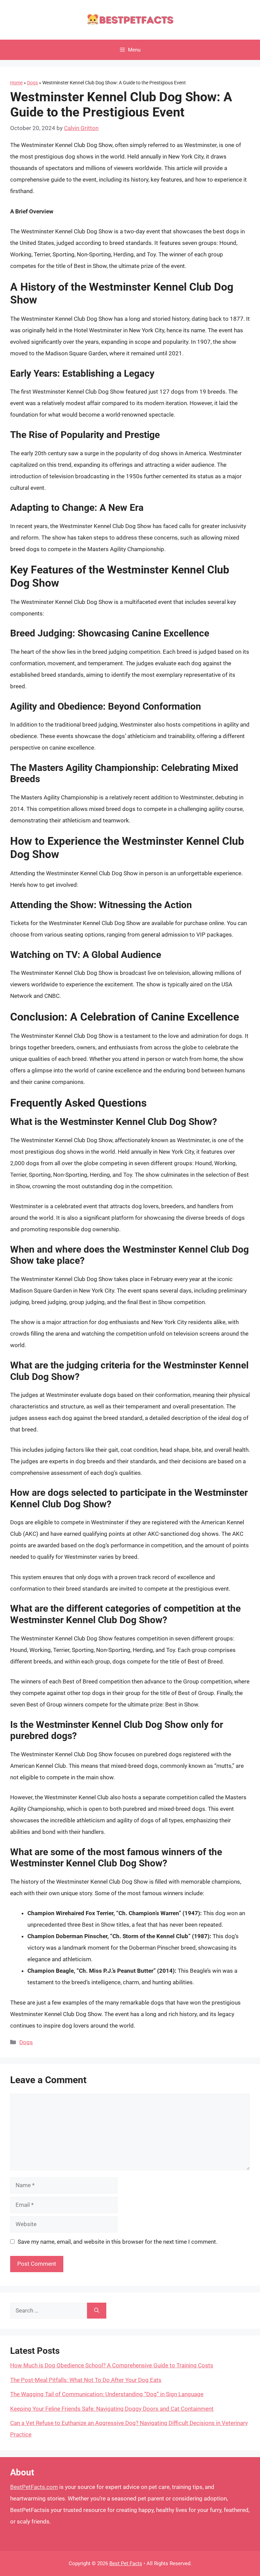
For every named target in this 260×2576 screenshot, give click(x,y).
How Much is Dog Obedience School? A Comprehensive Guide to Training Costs (112, 2365)
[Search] (97, 2311)
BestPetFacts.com (34, 2487)
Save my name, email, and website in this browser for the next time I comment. (117, 2242)
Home (16, 83)
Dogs (32, 83)
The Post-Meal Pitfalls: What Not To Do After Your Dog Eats (86, 2380)
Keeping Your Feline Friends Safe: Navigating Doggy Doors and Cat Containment (112, 2409)
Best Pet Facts (126, 2563)
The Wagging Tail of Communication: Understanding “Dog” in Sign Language (107, 2394)
